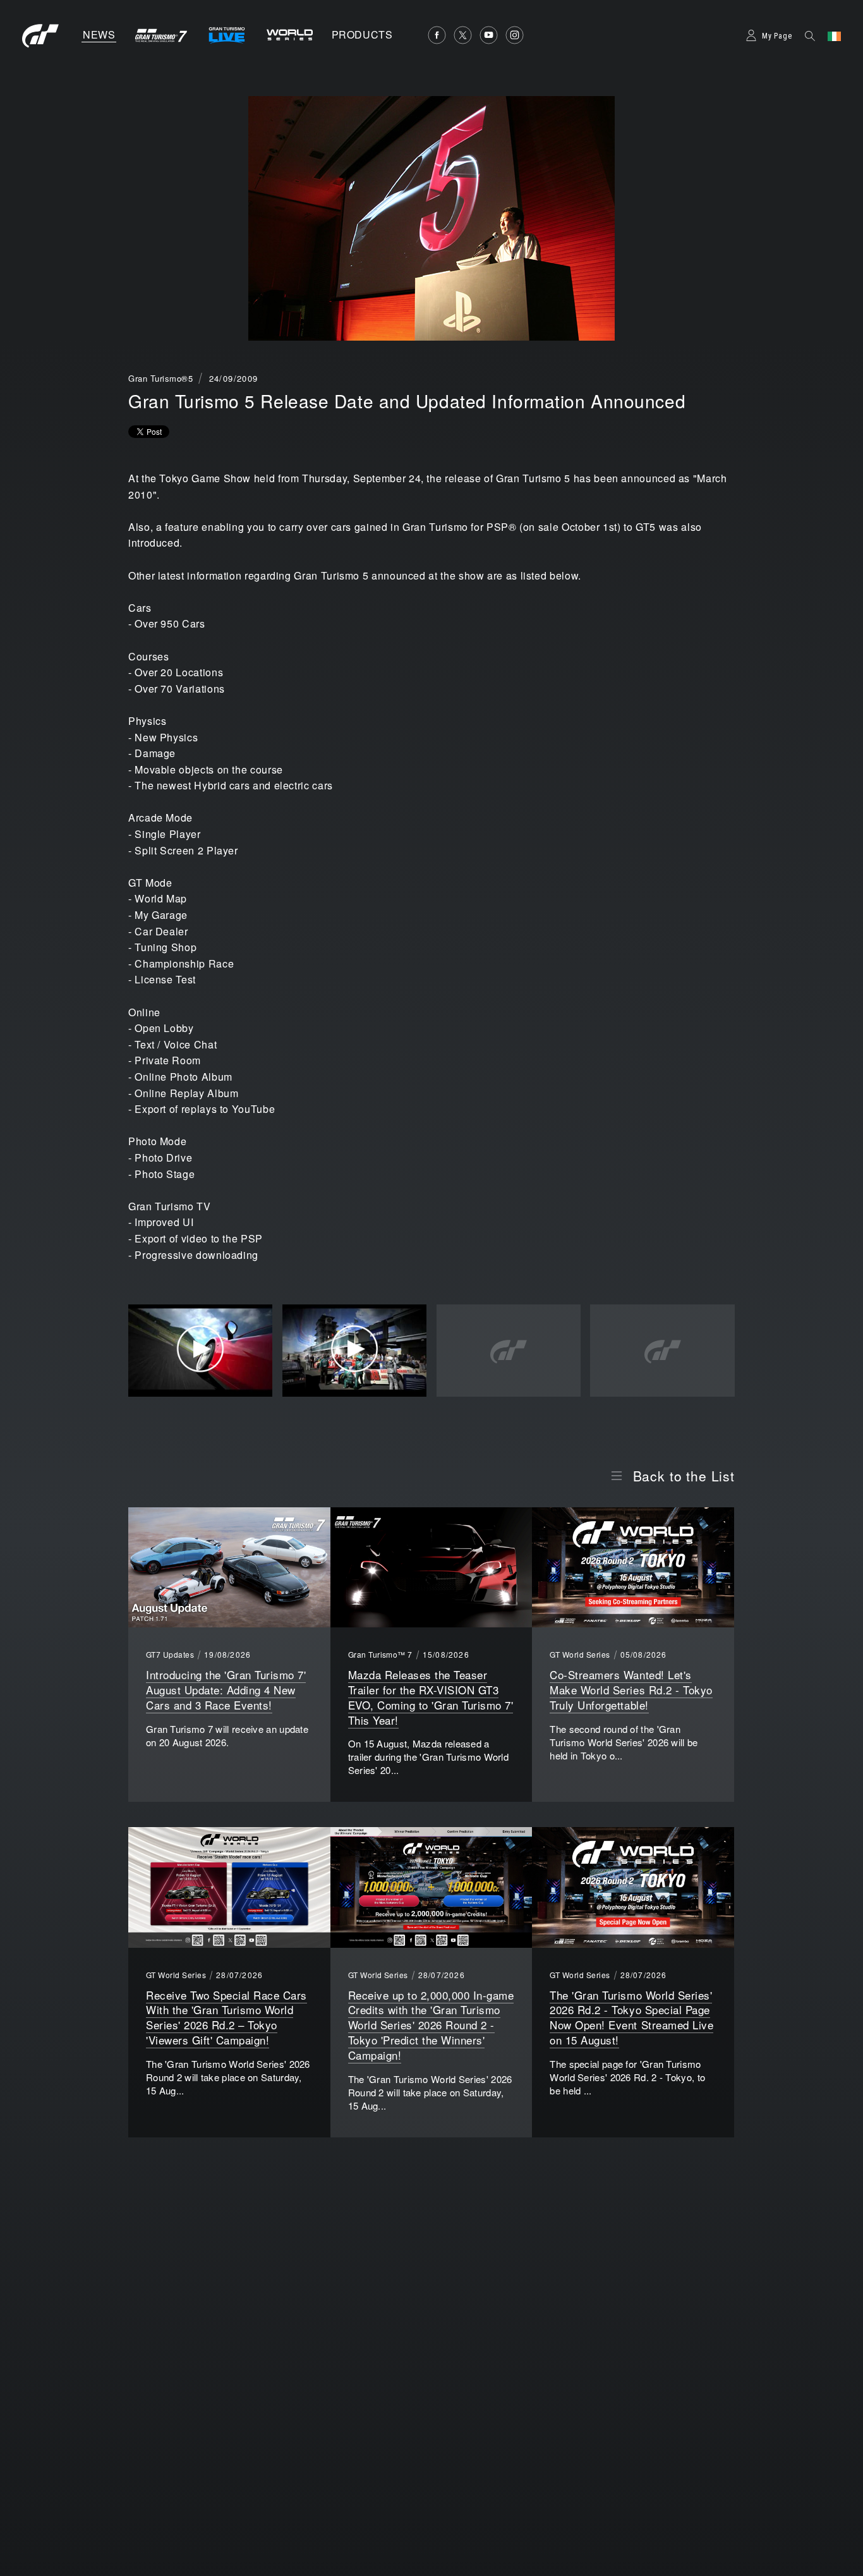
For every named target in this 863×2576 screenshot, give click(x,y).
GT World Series (580, 1655)
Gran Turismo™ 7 (380, 1655)
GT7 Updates (170, 1655)
